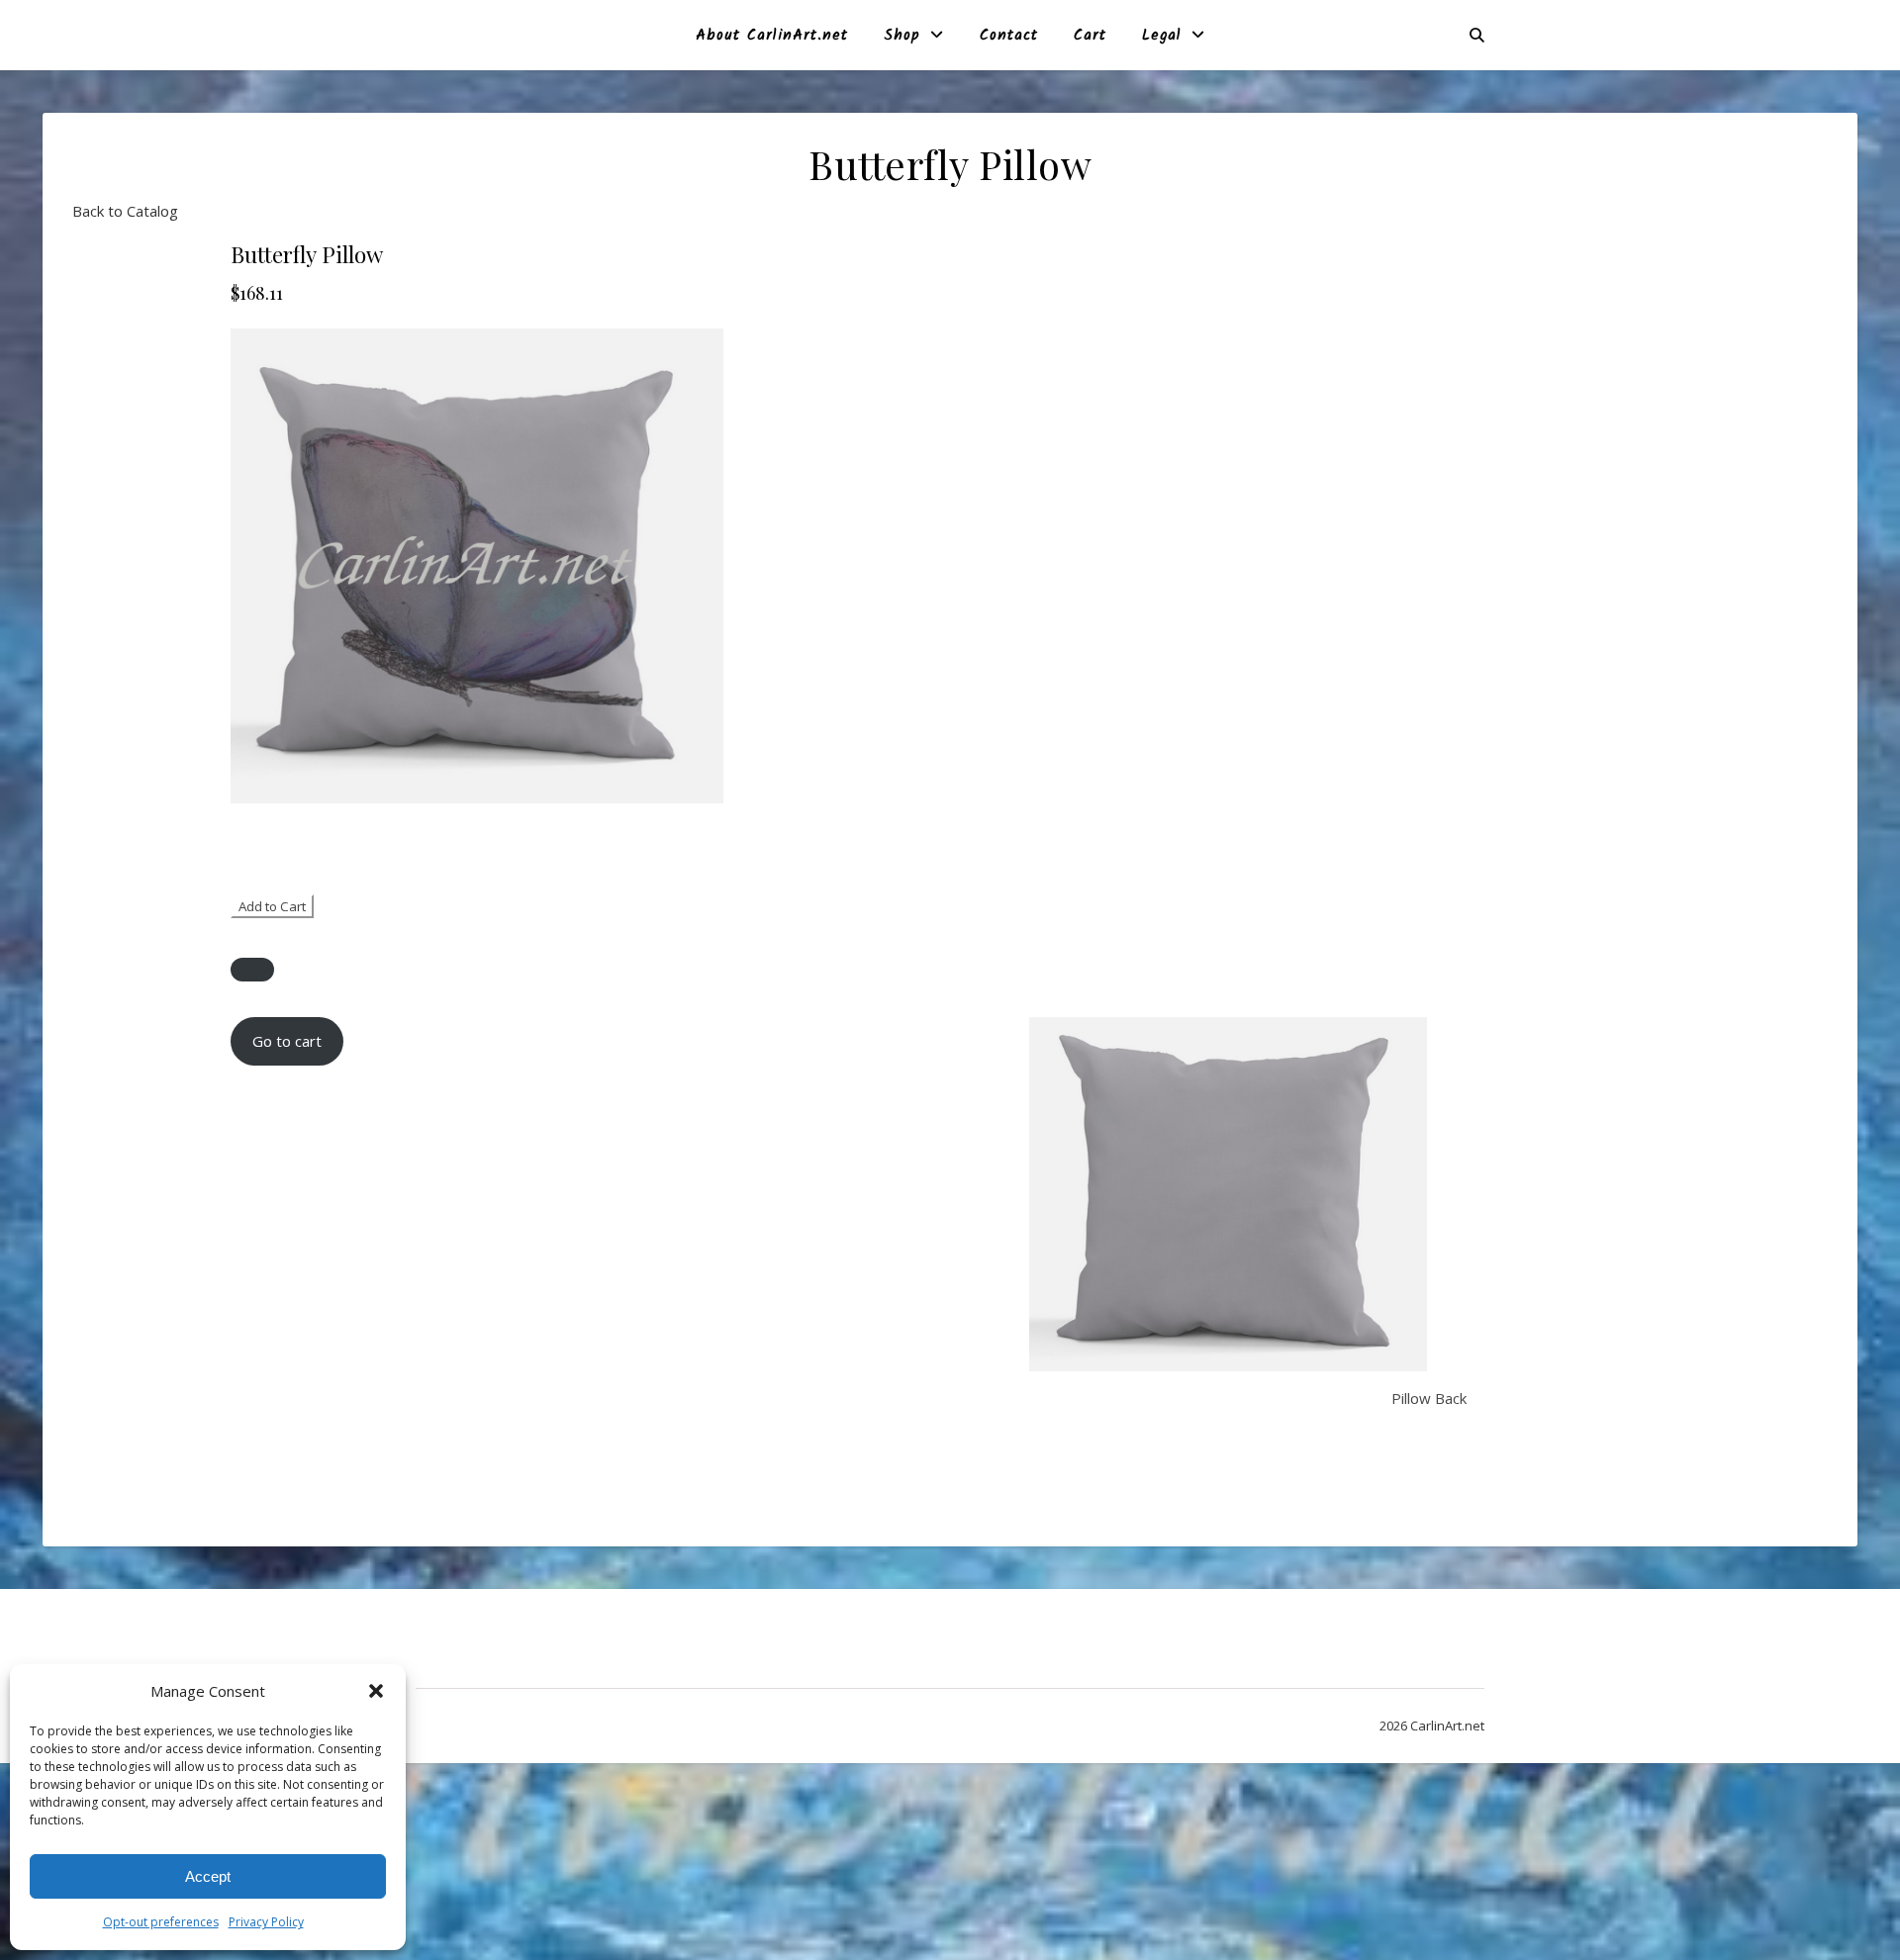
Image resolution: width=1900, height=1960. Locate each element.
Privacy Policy (266, 1922)
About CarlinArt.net (772, 36)
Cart (1090, 36)
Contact (1009, 36)
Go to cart (287, 1041)
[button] (376, 1691)
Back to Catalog (125, 211)
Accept (208, 1876)
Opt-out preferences (161, 1922)
